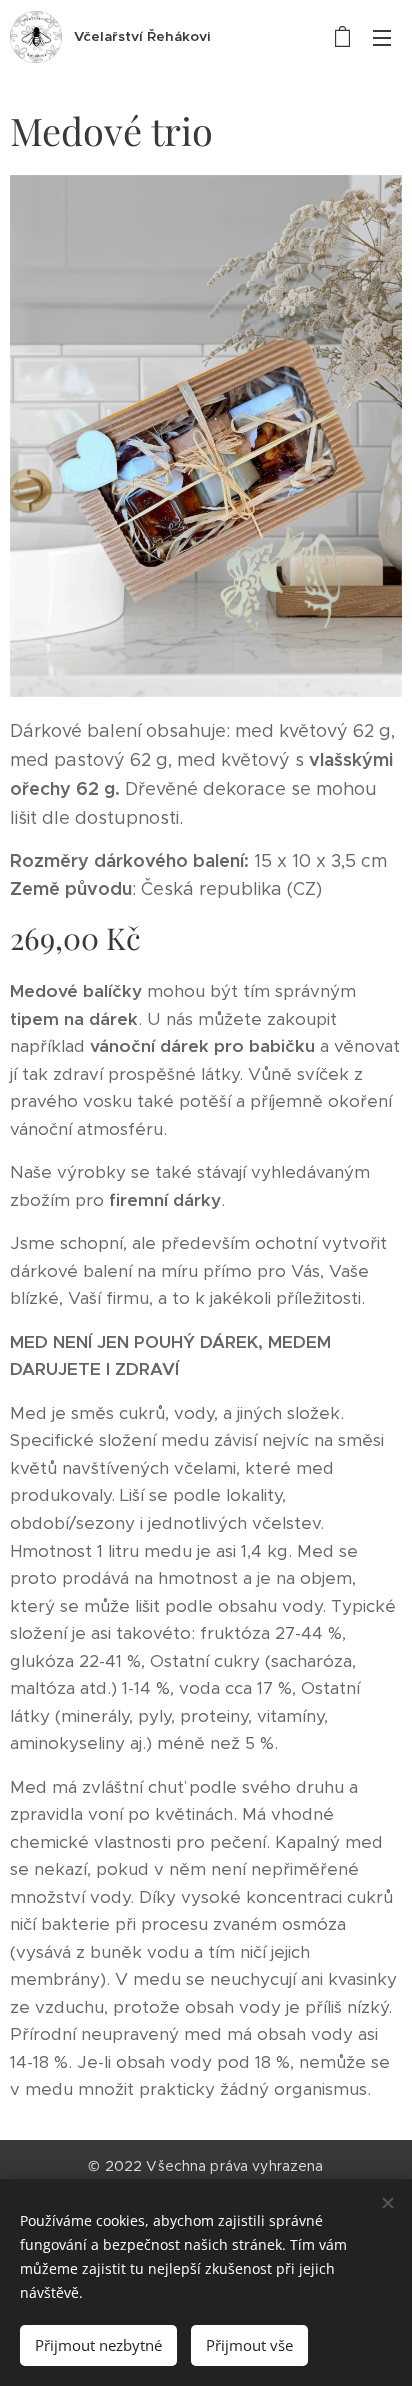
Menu (382, 37)
